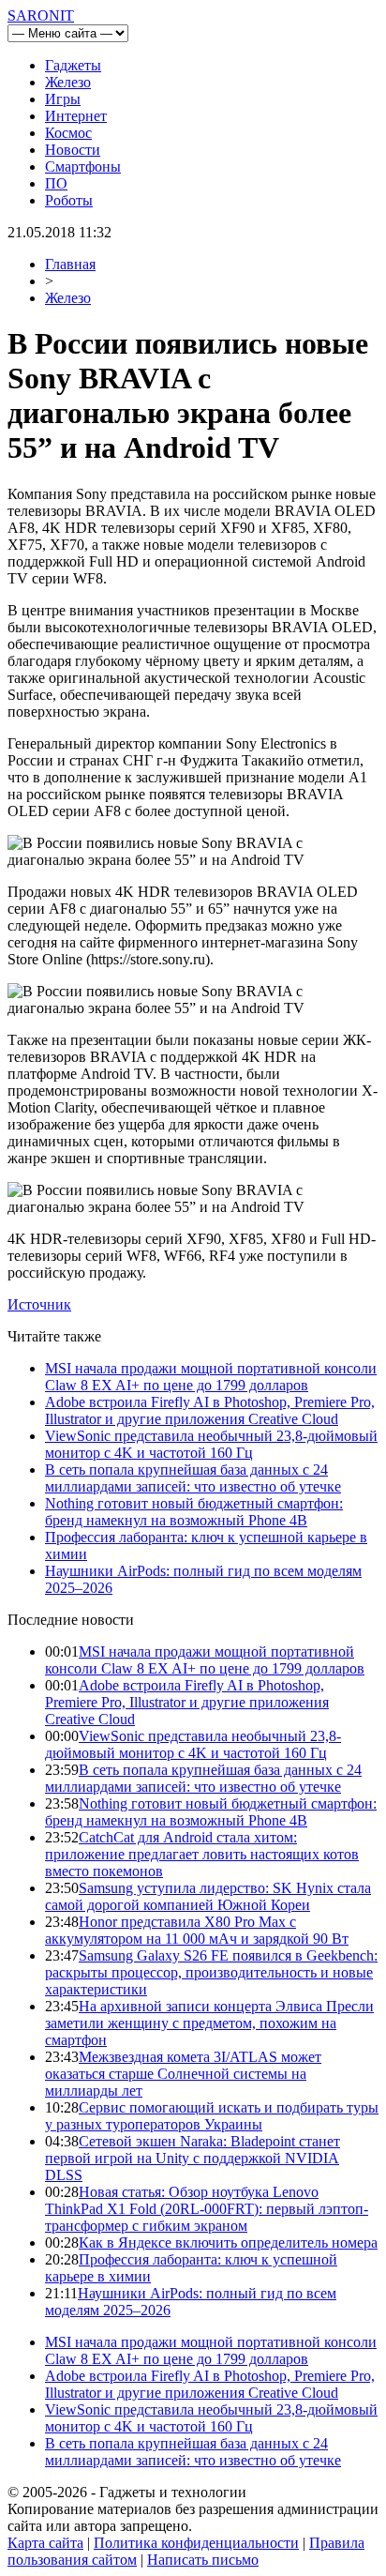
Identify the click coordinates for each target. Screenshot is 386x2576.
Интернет (76, 116)
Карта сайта (45, 2543)
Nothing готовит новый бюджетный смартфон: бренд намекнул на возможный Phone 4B (194, 1512)
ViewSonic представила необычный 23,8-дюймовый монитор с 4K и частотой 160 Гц (211, 1444)
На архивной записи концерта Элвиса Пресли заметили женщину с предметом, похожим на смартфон (209, 2023)
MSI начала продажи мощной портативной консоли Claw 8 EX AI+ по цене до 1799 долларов (211, 1377)
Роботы (69, 200)
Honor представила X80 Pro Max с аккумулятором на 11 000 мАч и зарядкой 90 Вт (197, 1930)
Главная (70, 264)
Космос (68, 133)
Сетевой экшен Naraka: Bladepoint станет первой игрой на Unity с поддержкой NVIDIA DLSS (193, 2158)
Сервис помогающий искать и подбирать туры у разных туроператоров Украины (212, 2116)
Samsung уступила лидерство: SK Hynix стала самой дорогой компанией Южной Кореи (208, 1896)
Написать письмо (203, 2560)
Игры (63, 99)
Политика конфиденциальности (196, 2543)
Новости (73, 150)
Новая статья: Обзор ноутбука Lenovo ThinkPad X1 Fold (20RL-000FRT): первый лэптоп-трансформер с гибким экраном (207, 2209)
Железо (68, 82)
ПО (56, 183)
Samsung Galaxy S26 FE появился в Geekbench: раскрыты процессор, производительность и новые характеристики (211, 1972)
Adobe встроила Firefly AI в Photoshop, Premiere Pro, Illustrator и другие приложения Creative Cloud (210, 1410)
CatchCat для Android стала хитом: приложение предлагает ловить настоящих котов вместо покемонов (202, 1854)
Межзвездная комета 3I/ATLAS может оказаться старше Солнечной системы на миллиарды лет (183, 2074)
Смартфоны (83, 167)
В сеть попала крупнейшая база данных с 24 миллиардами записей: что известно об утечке (193, 1478)
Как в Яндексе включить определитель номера (228, 2243)
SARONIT (41, 15)
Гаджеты (73, 65)
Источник (39, 1304)
